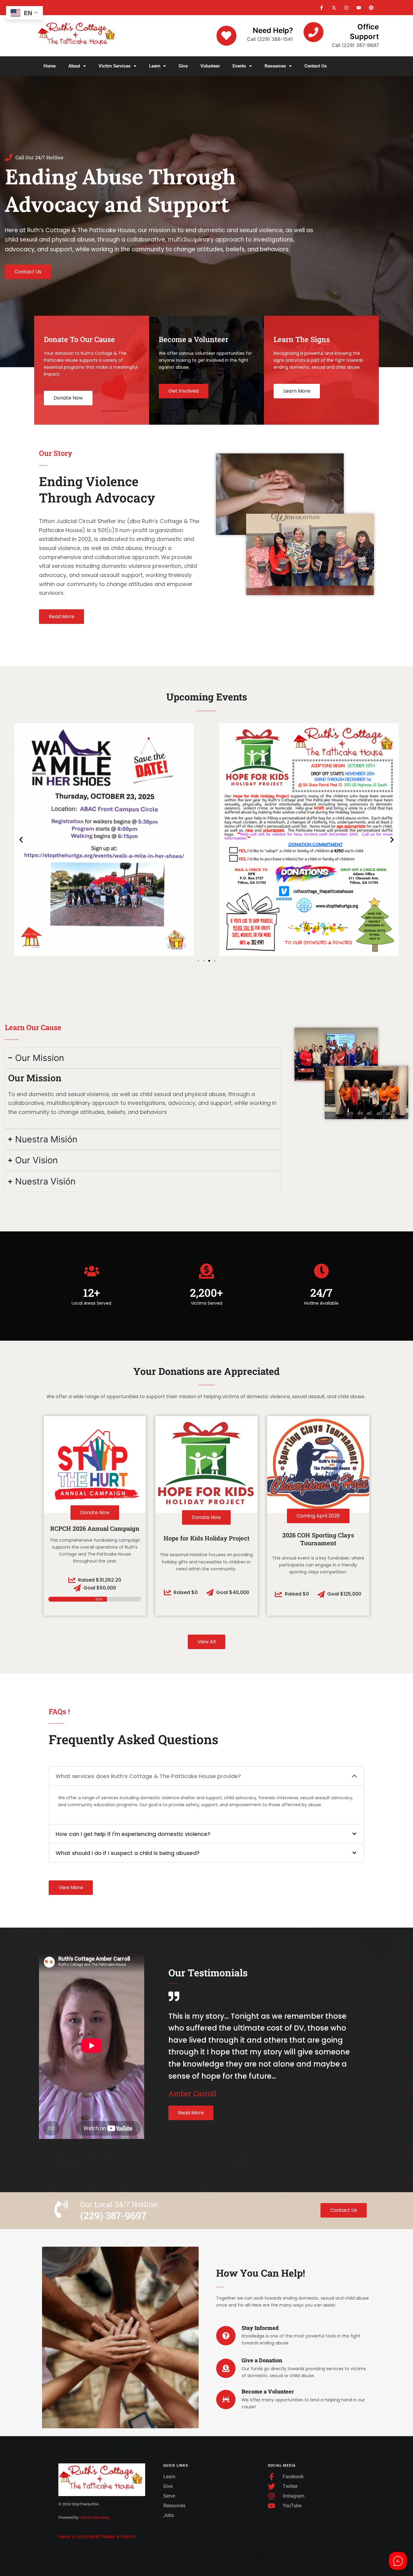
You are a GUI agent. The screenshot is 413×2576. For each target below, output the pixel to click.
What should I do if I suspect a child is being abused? (128, 1853)
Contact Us (316, 66)
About (74, 66)
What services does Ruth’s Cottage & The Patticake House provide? (148, 1776)
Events (239, 66)
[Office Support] (314, 32)
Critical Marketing (94, 2517)
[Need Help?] (226, 36)
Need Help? (273, 30)
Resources (275, 66)
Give (183, 66)
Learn (155, 66)
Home (50, 66)
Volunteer (210, 66)
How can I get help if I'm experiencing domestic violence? (133, 1834)
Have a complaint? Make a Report (97, 2536)
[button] (77, 66)
